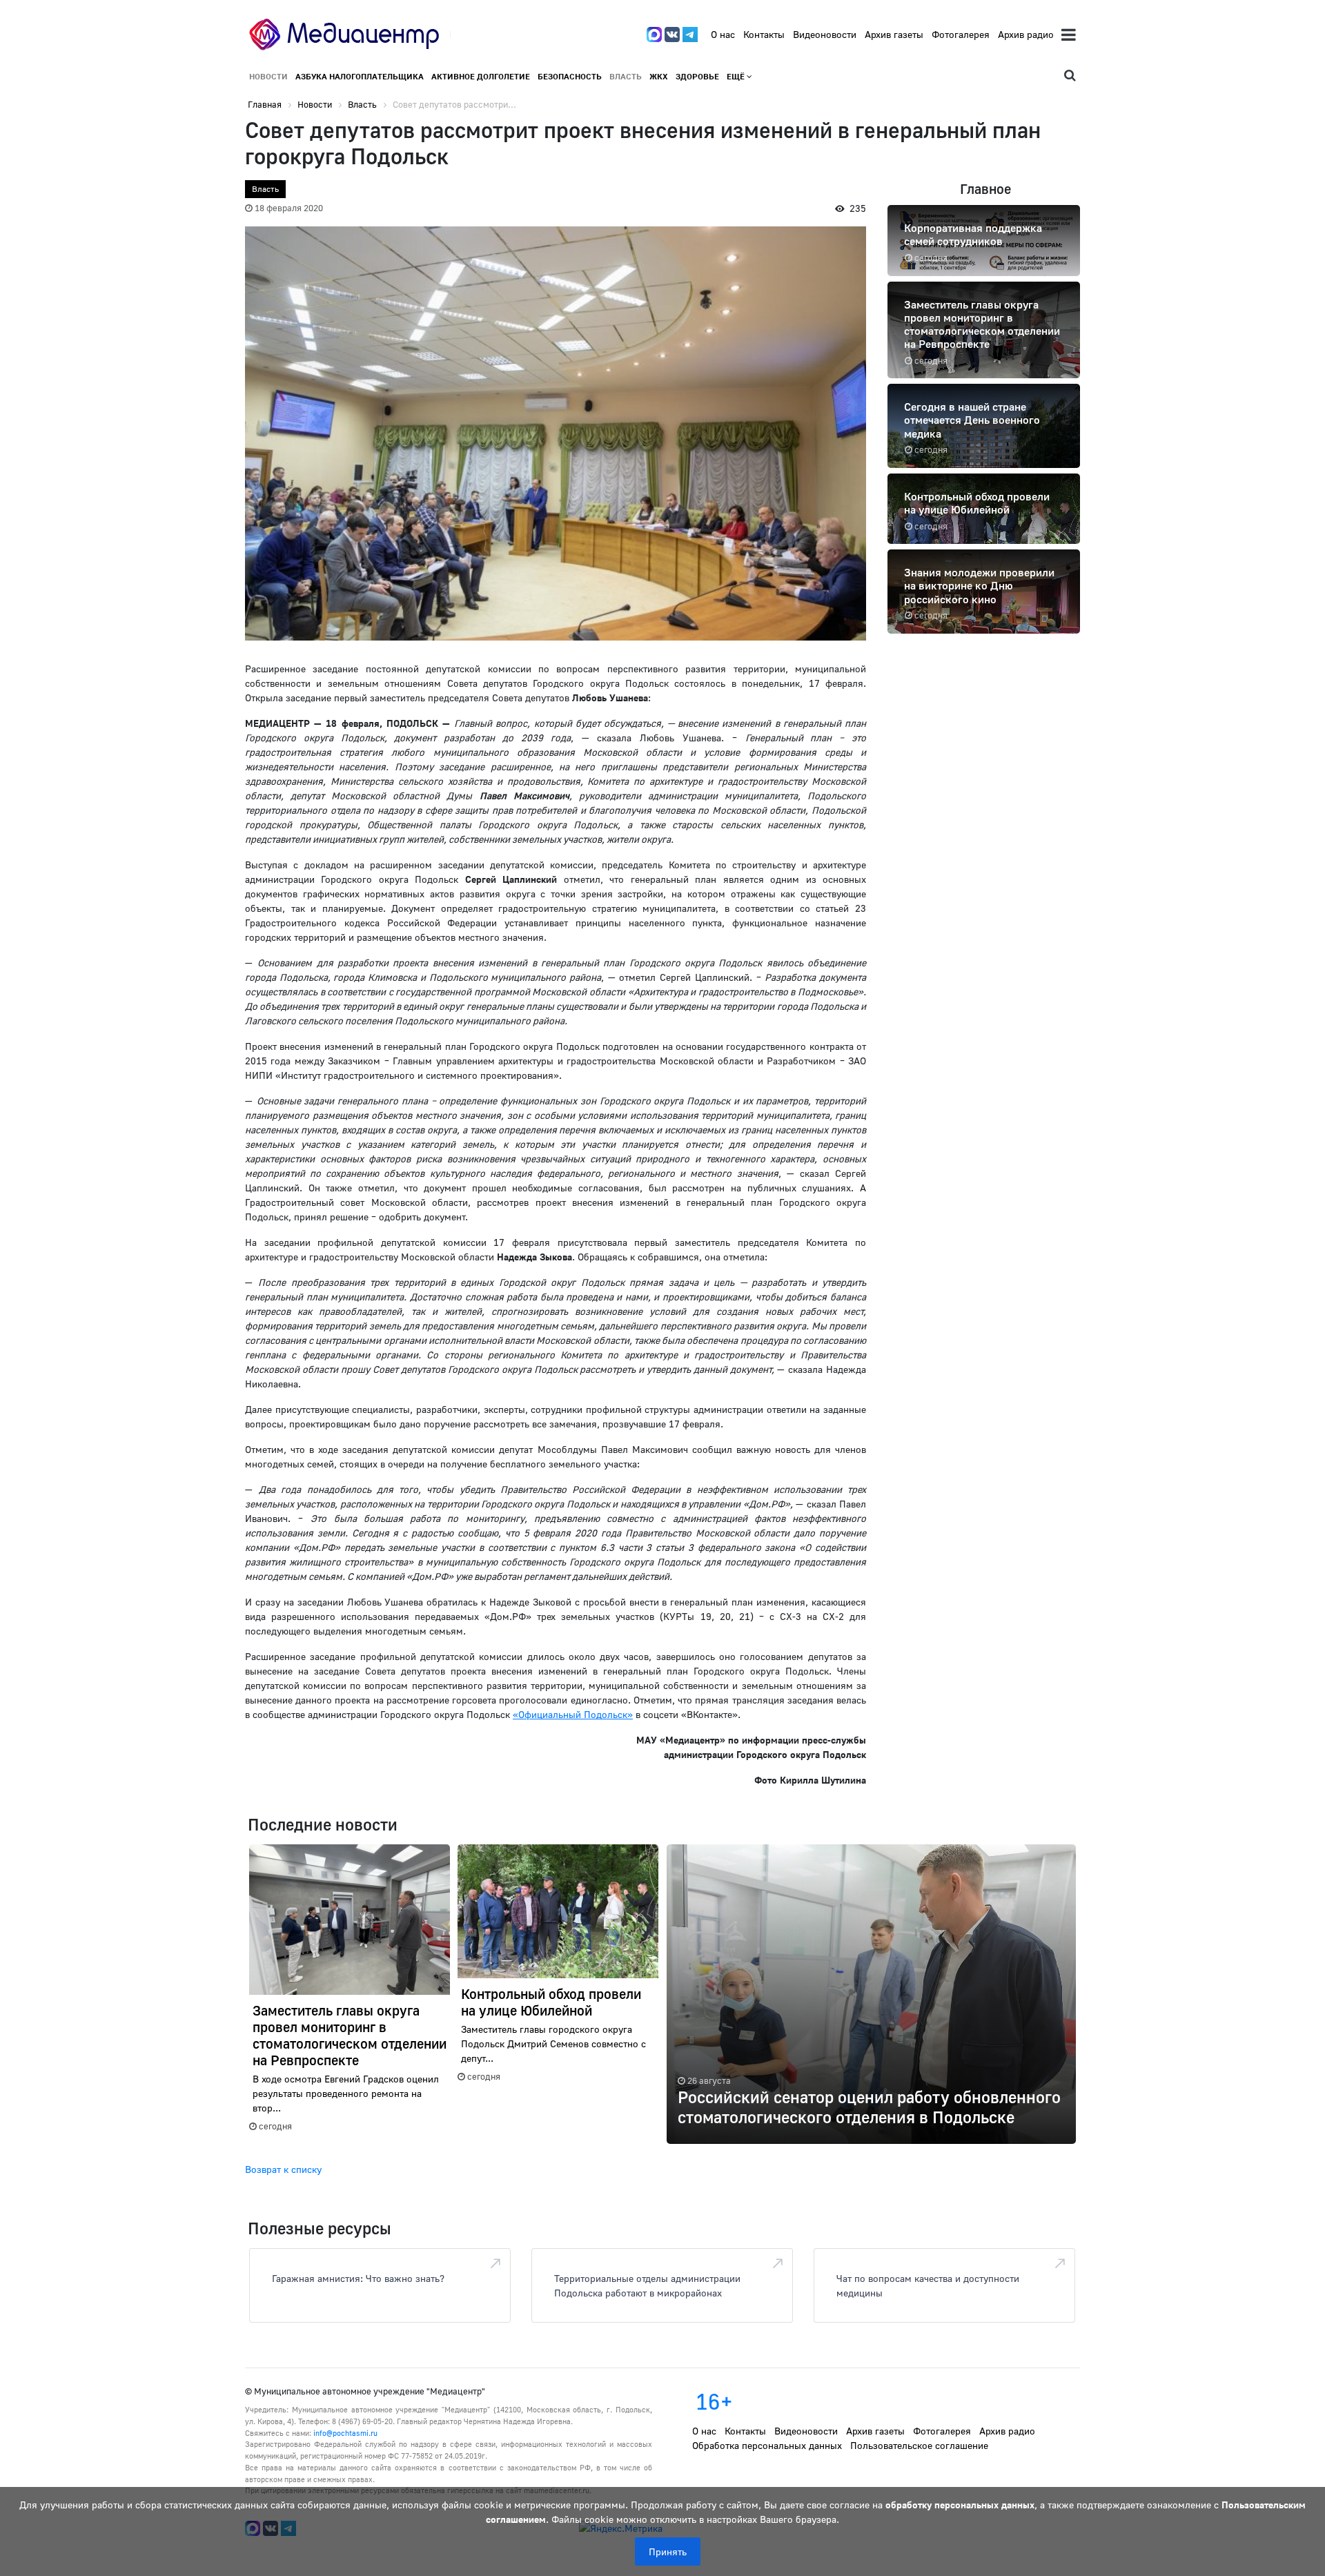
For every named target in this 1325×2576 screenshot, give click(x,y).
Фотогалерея (961, 34)
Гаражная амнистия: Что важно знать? (358, 2278)
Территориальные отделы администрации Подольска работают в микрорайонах (647, 2285)
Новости (268, 76)
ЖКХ (659, 76)
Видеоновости (825, 34)
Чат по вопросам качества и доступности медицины (928, 2285)
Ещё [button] (737, 76)
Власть (626, 76)
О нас (723, 34)
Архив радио (1026, 34)
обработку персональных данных (960, 2505)
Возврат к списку (283, 2169)
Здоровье (697, 76)
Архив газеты (894, 34)
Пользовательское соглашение (919, 2445)
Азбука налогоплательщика (360, 76)
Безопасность (570, 76)
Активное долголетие (481, 76)
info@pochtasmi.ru (345, 2433)
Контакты (764, 34)
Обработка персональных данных (767, 2445)
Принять (668, 2551)
